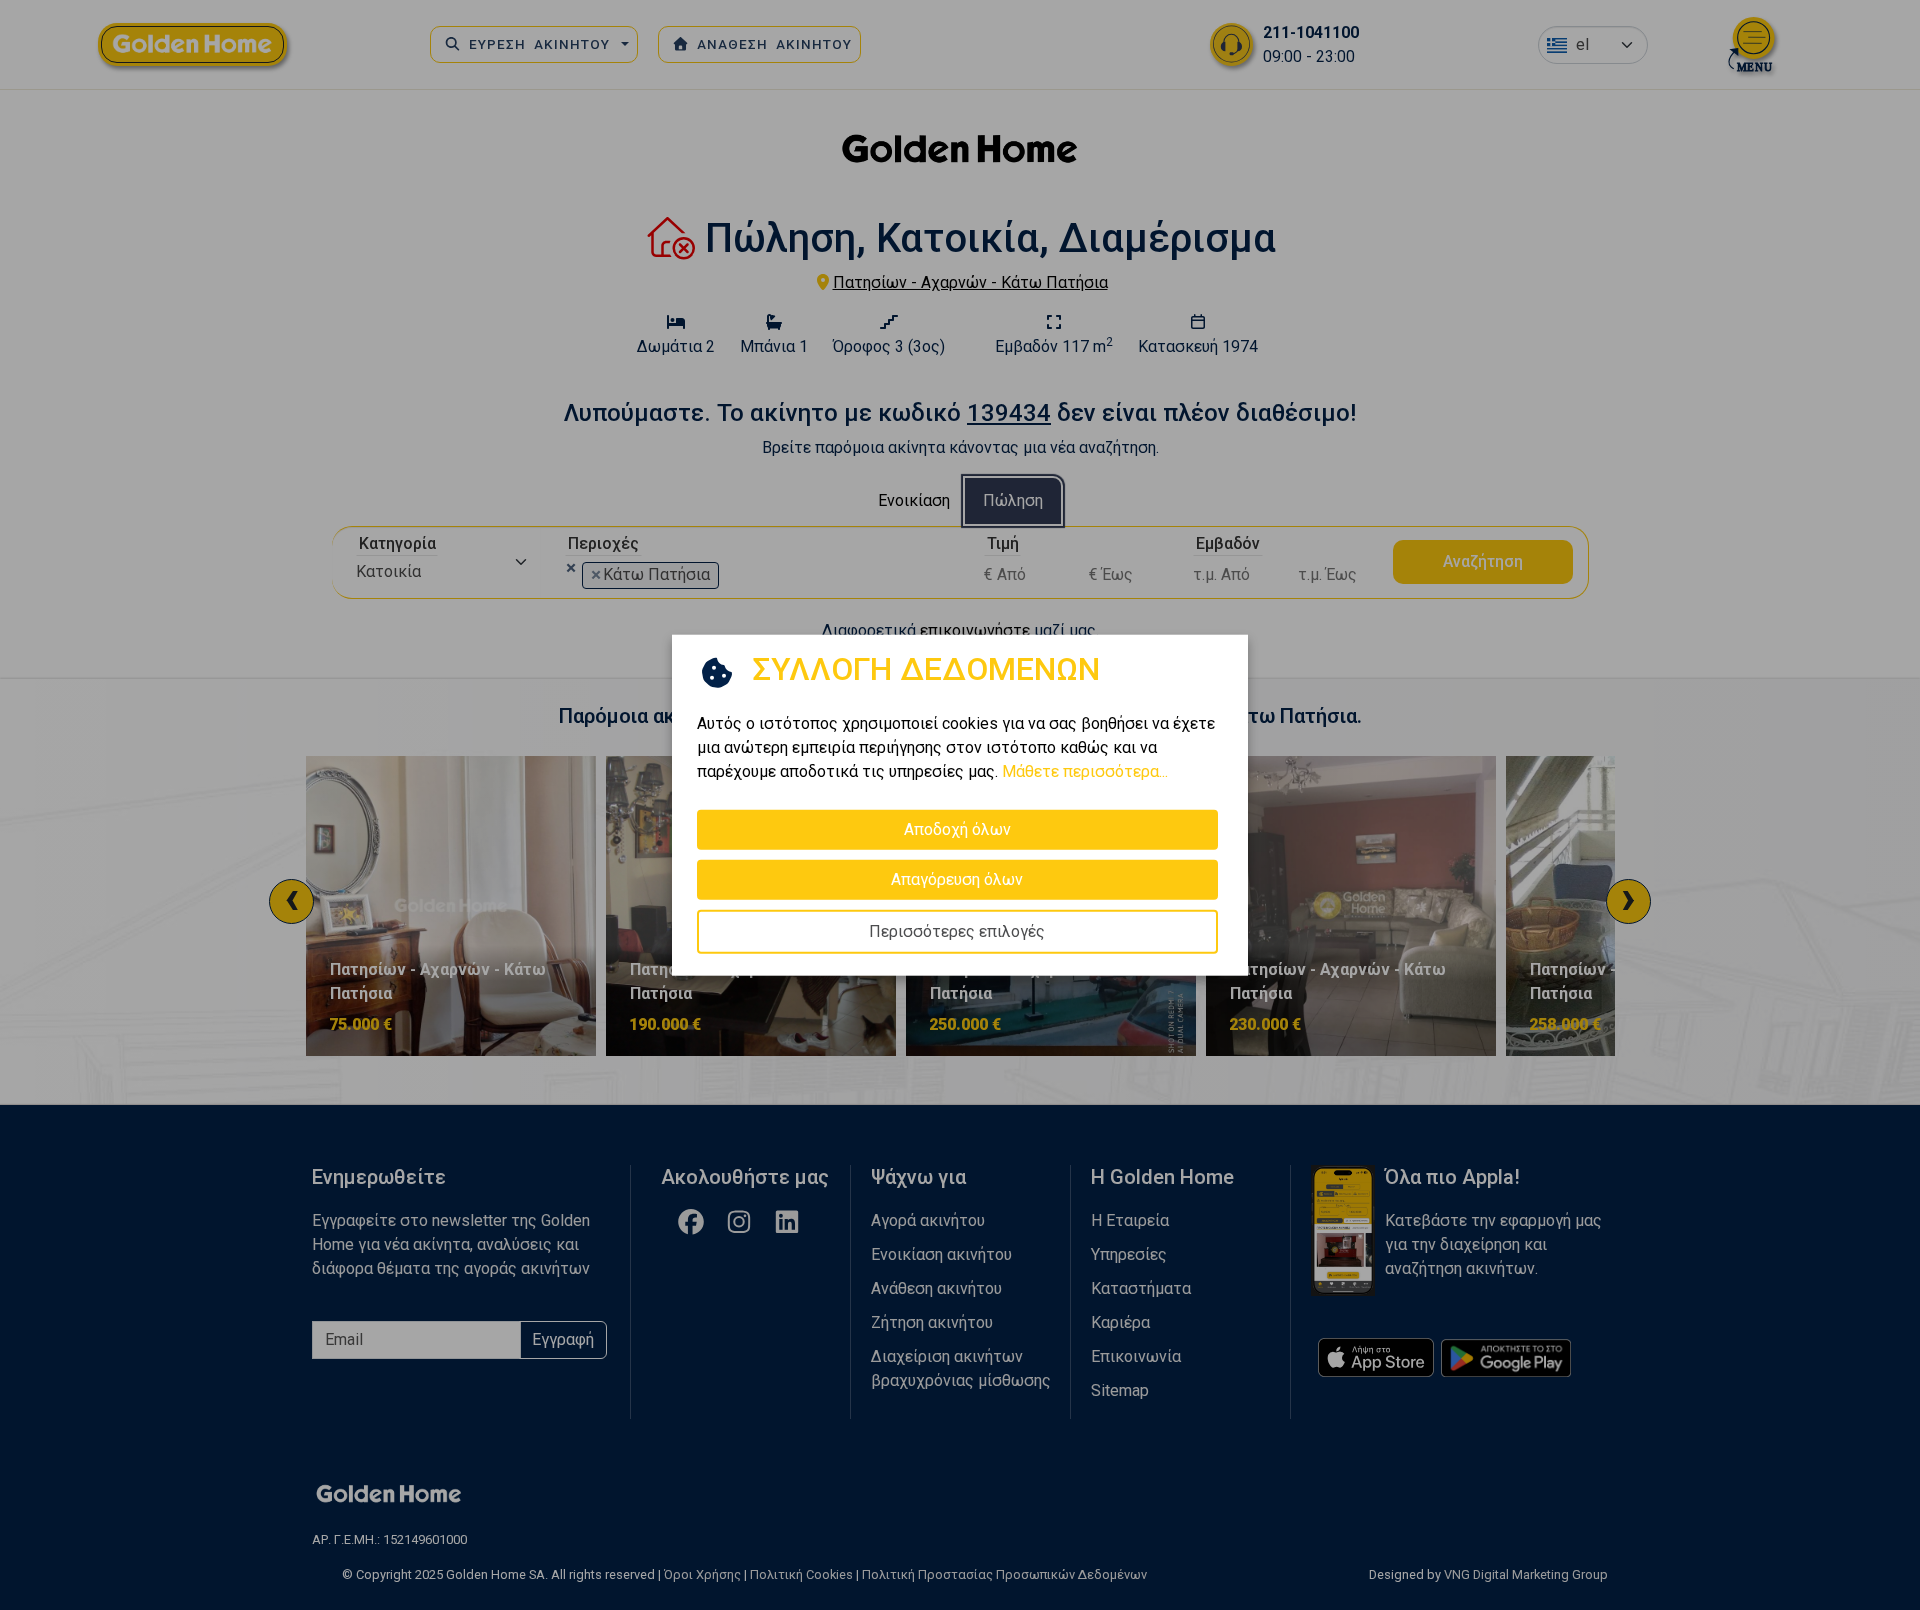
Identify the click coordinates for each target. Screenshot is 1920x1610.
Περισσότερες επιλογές (957, 931)
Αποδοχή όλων (957, 829)
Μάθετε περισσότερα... (1085, 771)
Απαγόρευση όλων (957, 879)
